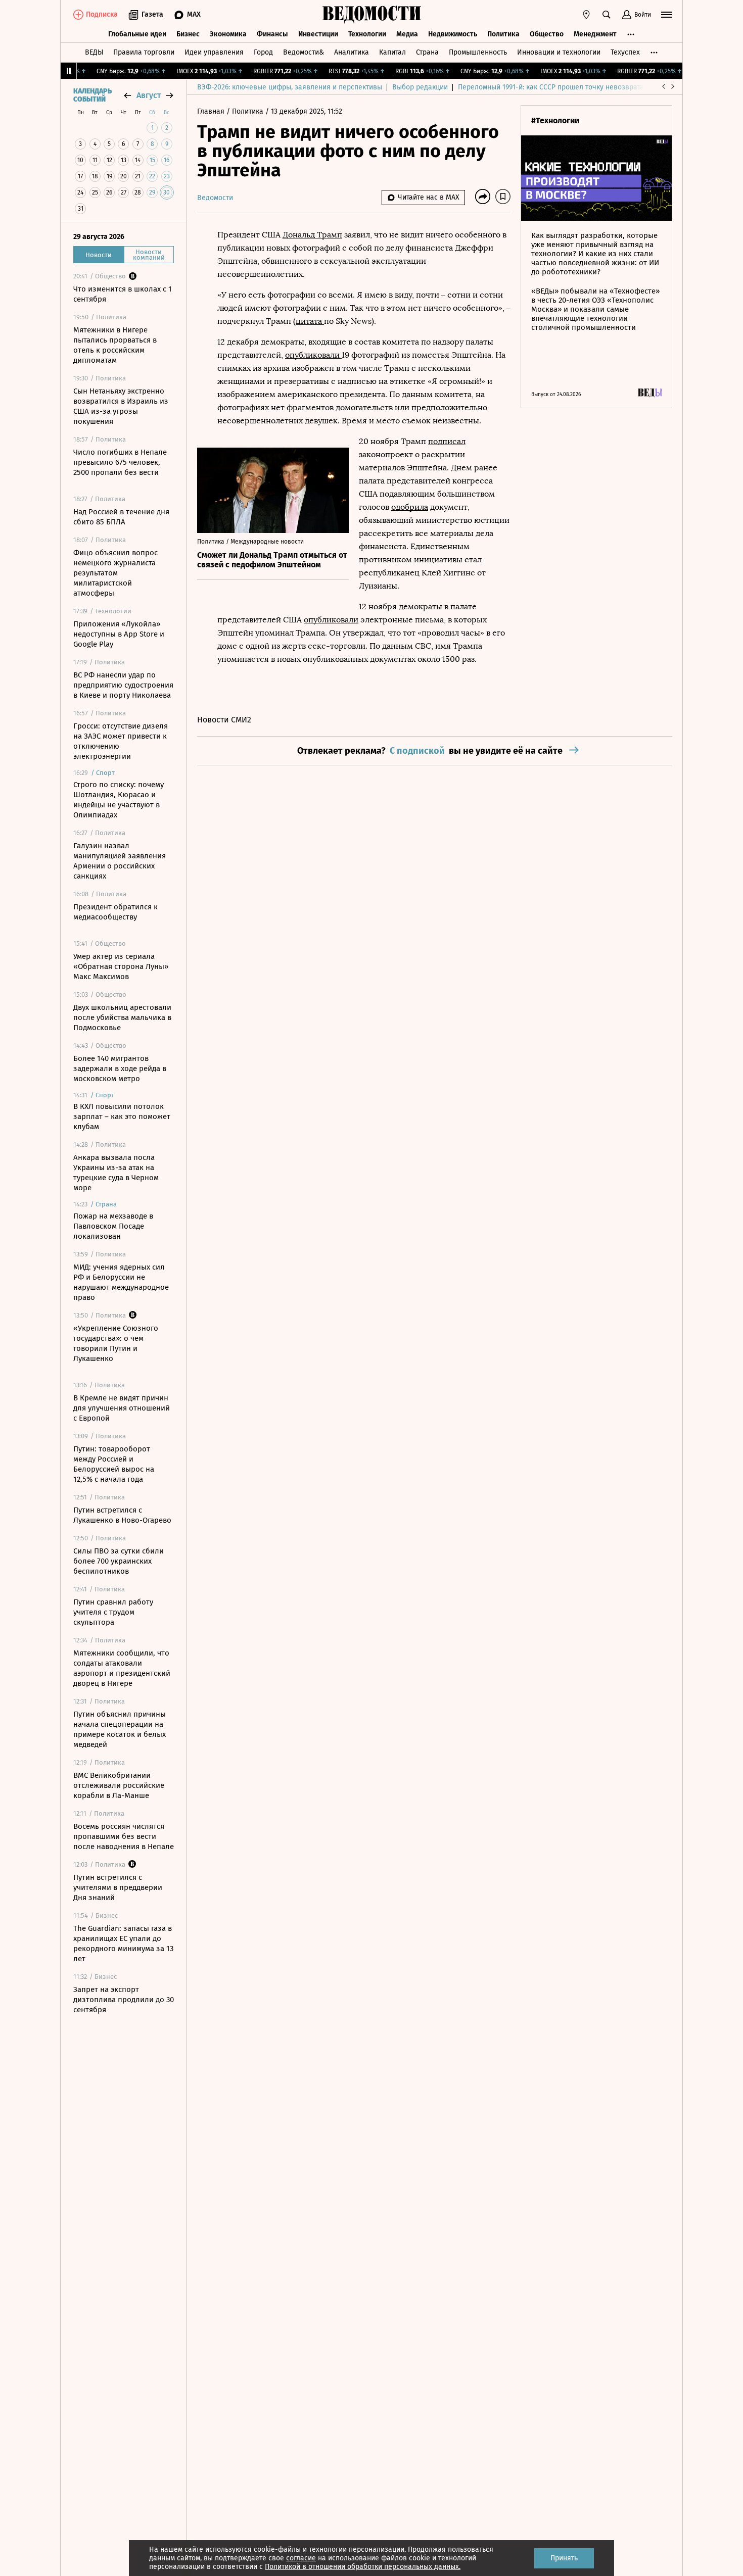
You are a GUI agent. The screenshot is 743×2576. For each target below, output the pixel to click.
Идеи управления (214, 52)
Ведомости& (304, 52)
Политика (503, 34)
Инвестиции (318, 34)
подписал (447, 441)
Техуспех (625, 52)
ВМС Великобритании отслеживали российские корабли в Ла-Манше (119, 1785)
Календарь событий (92, 95)
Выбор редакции (420, 87)
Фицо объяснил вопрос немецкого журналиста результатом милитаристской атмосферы (115, 573)
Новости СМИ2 (224, 720)
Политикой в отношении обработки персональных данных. (363, 2567)
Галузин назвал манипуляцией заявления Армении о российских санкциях (120, 861)
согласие (301, 2558)
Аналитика (352, 52)
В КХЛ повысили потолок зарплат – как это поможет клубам (122, 1116)
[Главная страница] (371, 15)
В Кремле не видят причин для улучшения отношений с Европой (122, 1408)
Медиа (407, 34)
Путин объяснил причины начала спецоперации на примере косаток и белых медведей (120, 1729)
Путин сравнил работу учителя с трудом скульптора (113, 1612)
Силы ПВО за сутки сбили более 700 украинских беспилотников (119, 1561)
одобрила (410, 507)
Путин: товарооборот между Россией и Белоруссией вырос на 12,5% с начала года (114, 1464)
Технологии (367, 34)
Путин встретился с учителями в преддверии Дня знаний (118, 1887)
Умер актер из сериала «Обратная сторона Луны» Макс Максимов (121, 966)
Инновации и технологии (559, 52)
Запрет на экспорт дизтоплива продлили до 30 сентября (124, 2000)
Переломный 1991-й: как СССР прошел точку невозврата (551, 87)
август (149, 95)
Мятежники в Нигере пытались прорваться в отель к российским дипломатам (115, 345)
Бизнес (188, 34)
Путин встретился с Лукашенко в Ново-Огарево (122, 1515)
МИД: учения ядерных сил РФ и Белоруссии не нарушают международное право (121, 1282)
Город (263, 52)
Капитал (392, 52)
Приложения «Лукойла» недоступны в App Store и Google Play (119, 634)
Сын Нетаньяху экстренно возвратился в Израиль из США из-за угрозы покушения (121, 406)
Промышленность (478, 52)
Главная (212, 111)
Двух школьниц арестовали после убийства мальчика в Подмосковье (122, 1017)
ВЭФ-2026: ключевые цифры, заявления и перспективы (290, 87)
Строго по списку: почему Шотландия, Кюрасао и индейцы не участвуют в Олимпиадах (119, 800)
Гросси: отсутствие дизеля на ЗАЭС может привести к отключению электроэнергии (121, 741)
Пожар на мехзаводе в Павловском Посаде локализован (113, 1226)
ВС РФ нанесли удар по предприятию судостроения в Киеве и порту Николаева (123, 685)
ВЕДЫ (94, 52)
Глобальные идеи (137, 34)
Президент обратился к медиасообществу (115, 912)
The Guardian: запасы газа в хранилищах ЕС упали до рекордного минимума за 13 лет (123, 1943)
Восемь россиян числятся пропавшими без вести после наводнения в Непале (124, 1836)
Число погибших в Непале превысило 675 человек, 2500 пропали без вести (120, 462)
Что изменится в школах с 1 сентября (123, 294)
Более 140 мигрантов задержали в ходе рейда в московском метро (120, 1068)
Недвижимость (453, 34)
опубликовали (313, 355)
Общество (547, 34)
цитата (310, 321)
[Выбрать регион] (586, 15)
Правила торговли (144, 52)
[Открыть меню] (667, 15)
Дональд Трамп (312, 235)
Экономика (228, 34)
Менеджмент (595, 34)
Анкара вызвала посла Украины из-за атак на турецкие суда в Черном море (116, 1173)
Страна (427, 52)
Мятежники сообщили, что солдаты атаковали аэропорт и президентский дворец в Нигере (122, 1668)
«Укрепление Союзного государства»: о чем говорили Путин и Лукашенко (116, 1343)
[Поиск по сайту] (607, 15)
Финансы (272, 34)
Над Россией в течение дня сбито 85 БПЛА (121, 517)
